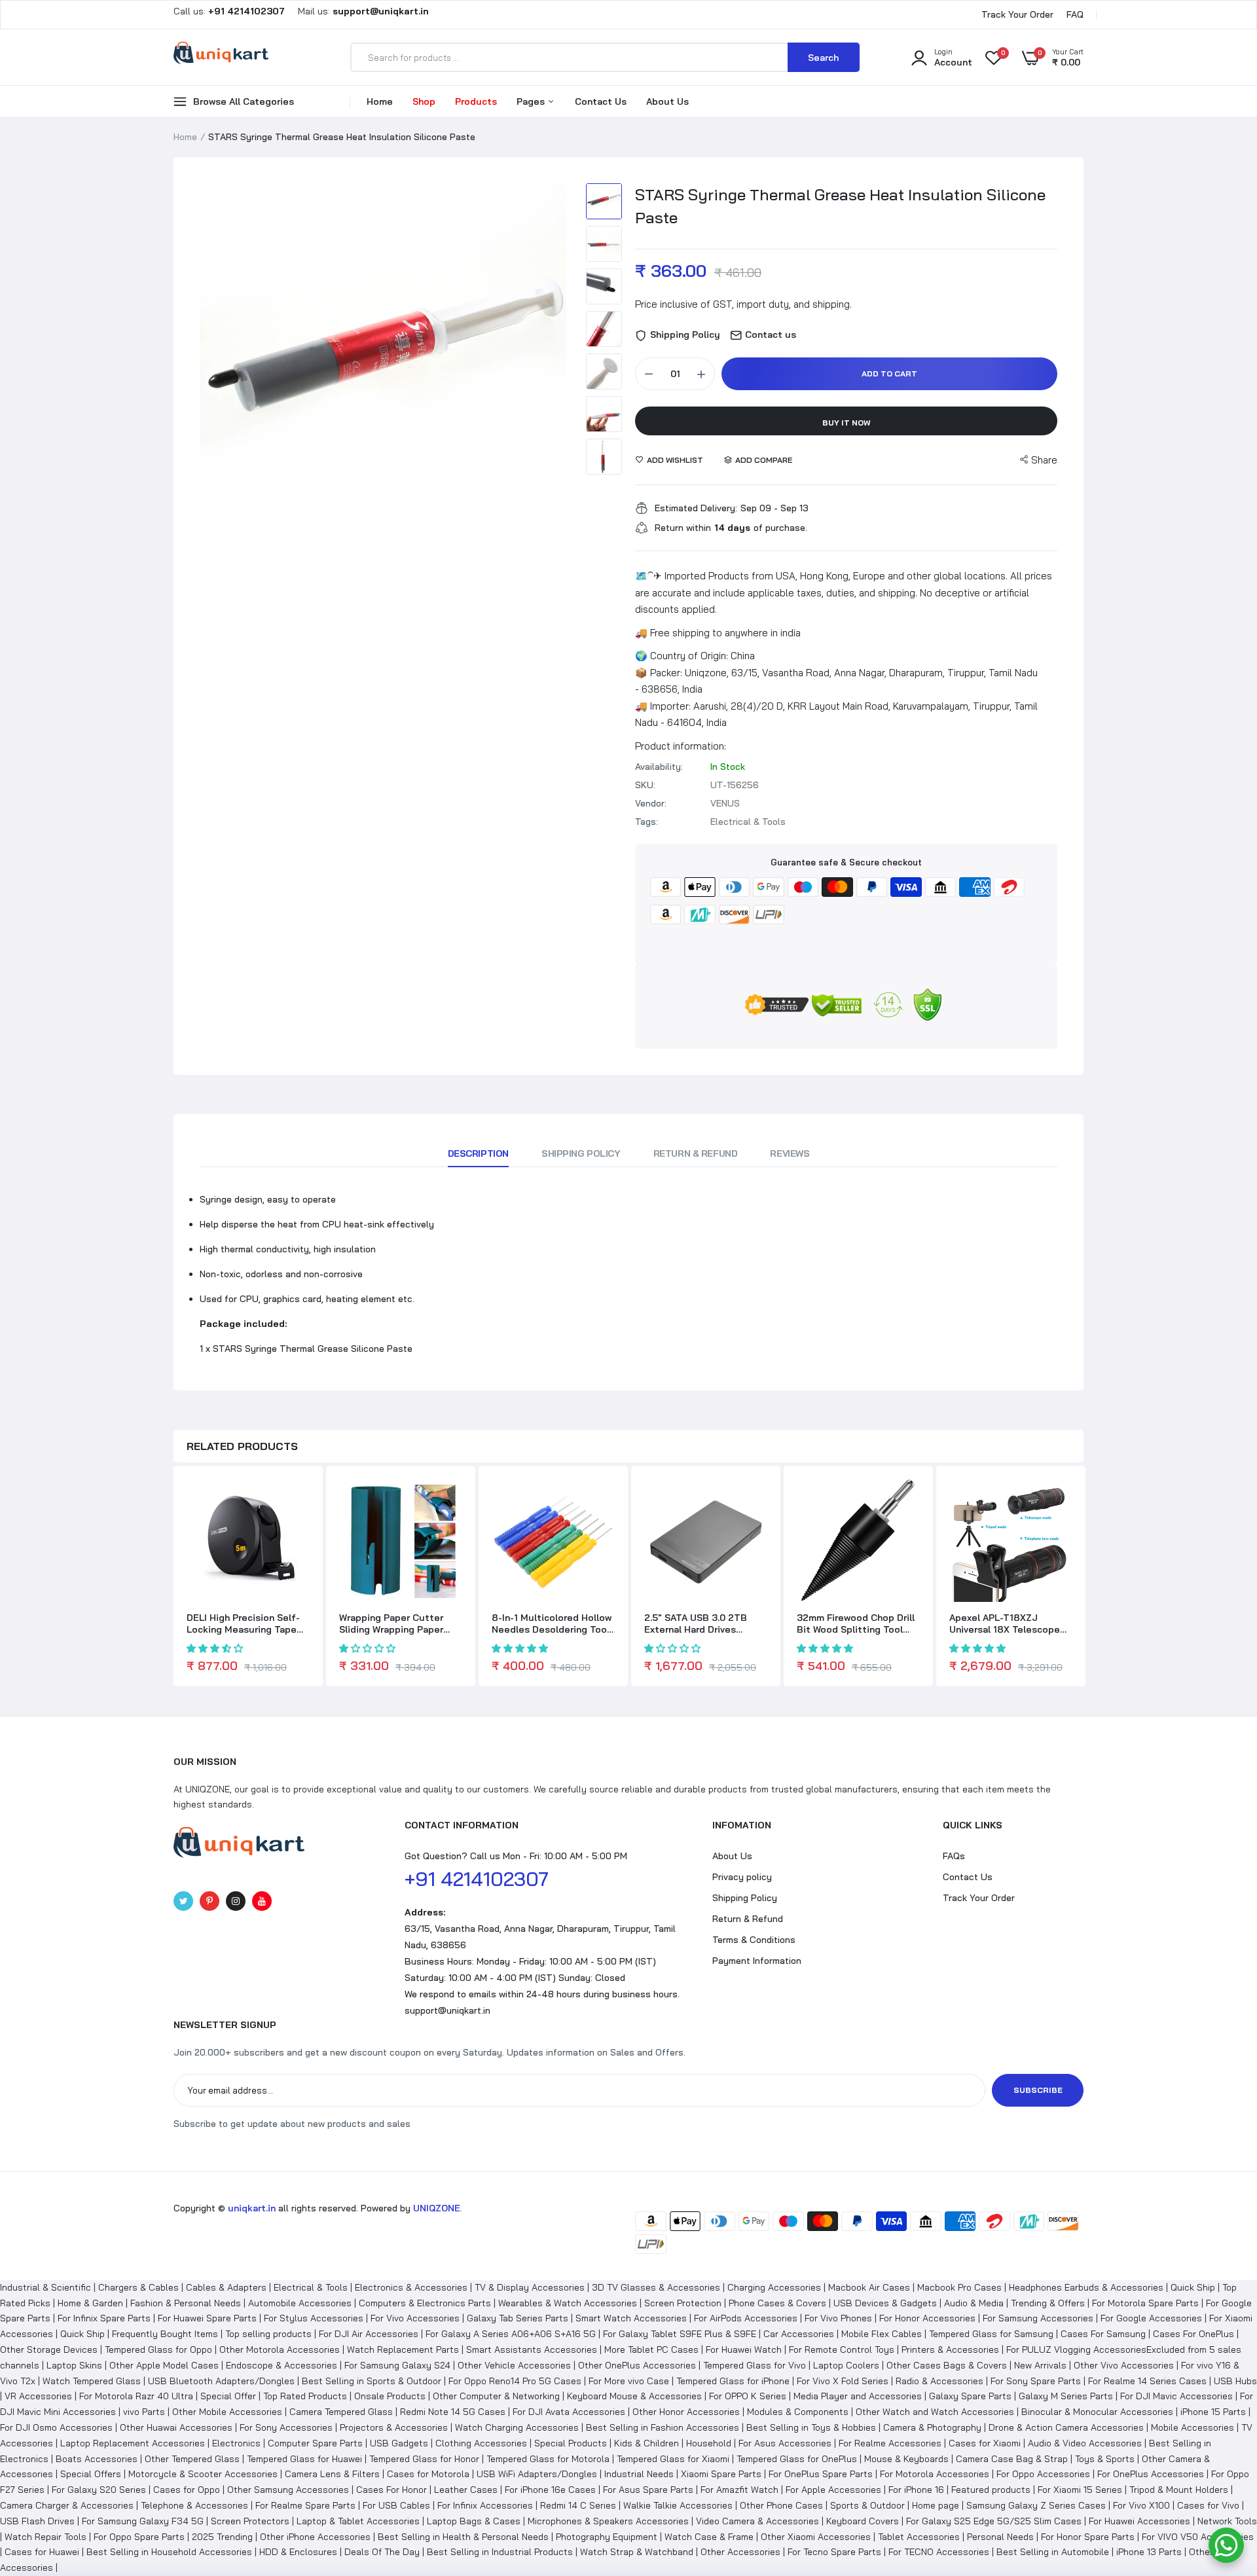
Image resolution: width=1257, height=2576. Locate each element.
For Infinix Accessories (485, 2505)
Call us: (230, 11)
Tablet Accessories (919, 2537)
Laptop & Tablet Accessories (358, 2521)
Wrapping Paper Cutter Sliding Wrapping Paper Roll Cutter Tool (391, 1624)
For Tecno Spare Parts (834, 2552)
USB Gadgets (399, 2443)
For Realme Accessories (890, 2443)
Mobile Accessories (1193, 2427)
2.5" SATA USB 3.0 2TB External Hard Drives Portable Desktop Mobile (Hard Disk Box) (701, 1624)
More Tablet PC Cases (651, 2349)
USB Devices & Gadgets (885, 2303)
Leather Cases (466, 2490)
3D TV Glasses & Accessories (656, 2287)
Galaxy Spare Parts (970, 2396)
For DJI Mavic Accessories (1176, 2396)
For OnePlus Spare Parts (821, 2474)
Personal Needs (1000, 2537)
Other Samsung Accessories (288, 2490)
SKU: (645, 785)
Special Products (571, 2443)
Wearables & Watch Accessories (568, 2303)
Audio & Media (974, 2303)
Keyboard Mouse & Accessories (634, 2396)
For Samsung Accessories (1038, 2318)
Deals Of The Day (382, 2552)
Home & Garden (90, 2303)
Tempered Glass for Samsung (991, 2334)
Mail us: (358, 11)
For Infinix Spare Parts (104, 2318)
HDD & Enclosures (298, 2552)
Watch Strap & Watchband (637, 2552)
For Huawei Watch (744, 2349)
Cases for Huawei (42, 2552)
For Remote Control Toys (842, 2349)
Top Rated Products (305, 2396)
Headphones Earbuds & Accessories (1086, 2287)
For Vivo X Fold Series (843, 2381)
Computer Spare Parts (315, 2443)
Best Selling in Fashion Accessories (663, 2427)
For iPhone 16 (916, 2490)
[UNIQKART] (221, 57)
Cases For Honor (392, 2490)
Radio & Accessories (939, 2381)
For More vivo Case (629, 2381)
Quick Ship (1193, 2287)
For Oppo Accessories (1043, 2474)
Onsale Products (390, 2396)
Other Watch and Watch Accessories (935, 2412)
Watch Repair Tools (46, 2537)
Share (1044, 460)
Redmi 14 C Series (578, 2505)
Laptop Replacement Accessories (133, 2443)
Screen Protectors (250, 2521)
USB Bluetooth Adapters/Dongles (221, 2381)
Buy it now (847, 423)
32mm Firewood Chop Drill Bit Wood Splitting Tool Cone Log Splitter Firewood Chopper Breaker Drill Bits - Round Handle (857, 1624)
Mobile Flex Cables (882, 2334)
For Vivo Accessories (415, 2318)
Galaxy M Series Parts (1066, 2396)
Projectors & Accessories (394, 2427)
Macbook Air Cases (869, 2287)
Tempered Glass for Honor (424, 2459)
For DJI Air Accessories (369, 2334)
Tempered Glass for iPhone (733, 2381)
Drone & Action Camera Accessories (1066, 2427)
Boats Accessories (97, 2459)
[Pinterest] (209, 1901)
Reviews (790, 1153)
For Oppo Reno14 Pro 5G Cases (515, 2381)
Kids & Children (647, 2443)
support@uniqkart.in (447, 2010)
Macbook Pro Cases (959, 2287)
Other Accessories (740, 2552)
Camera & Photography (932, 2427)
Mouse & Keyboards (906, 2459)
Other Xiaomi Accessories (816, 2537)
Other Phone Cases (781, 2505)
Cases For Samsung (1103, 2334)
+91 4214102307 (477, 1879)
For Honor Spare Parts (1088, 2537)
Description (478, 1153)
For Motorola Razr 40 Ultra (136, 2396)
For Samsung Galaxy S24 (397, 2365)
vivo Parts (144, 2412)
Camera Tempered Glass (341, 2412)
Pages (532, 101)
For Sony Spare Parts (1036, 2381)
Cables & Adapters (226, 2287)
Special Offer (228, 2396)
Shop (424, 101)
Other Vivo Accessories (1124, 2365)
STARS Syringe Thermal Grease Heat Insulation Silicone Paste (840, 206)
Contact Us (601, 101)
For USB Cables (396, 2505)
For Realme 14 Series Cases (1147, 2381)
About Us (667, 101)
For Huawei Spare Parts (207, 2318)
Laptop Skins (74, 2365)
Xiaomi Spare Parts (721, 2474)
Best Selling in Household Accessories (169, 2552)
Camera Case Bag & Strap (1012, 2459)
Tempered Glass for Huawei (304, 2459)
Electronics (236, 2443)
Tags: (647, 822)
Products (476, 101)
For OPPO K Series (748, 2396)
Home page (936, 2505)
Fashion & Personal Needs (186, 2303)
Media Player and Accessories (858, 2396)
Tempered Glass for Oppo (158, 2349)
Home (380, 101)
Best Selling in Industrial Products (500, 2552)
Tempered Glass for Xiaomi (673, 2459)
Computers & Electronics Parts (425, 2303)
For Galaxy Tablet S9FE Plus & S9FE (680, 2334)
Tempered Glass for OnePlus (797, 2459)
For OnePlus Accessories (1151, 2474)
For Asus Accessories (785, 2443)
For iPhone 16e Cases (550, 2490)
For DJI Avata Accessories (569, 2412)
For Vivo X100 (1141, 2505)
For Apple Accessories (833, 2490)
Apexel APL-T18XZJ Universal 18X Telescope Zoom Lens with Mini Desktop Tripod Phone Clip (1011, 1624)
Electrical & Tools (311, 2287)
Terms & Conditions (754, 1940)
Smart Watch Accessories (631, 2318)
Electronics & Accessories (411, 2287)
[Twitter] (183, 1901)
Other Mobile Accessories (227, 2412)
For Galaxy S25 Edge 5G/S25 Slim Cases (994, 2521)
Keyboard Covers (863, 2521)
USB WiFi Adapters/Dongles (537, 2474)
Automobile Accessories (300, 2303)
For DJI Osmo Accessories (56, 2427)
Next (553, 367)
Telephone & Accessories (194, 2505)
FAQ (1075, 14)
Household (709, 2443)
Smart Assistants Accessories (532, 2349)
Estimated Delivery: (696, 508)
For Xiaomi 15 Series (1080, 2490)
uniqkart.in (252, 2208)
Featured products (991, 2490)
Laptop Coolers (846, 2365)
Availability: (659, 767)
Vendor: (651, 803)
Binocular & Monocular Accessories (1097, 2412)
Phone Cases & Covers (777, 2303)
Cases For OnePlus (1193, 2334)
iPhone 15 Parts (1213, 2412)
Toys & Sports (1105, 2459)
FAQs (954, 1856)
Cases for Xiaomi (985, 2443)
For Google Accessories (1151, 2318)
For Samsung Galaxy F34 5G (143, 2521)
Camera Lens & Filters (332, 2474)
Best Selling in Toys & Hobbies (811, 2427)
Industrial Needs (639, 2474)
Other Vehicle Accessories (514, 2365)
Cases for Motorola (428, 2474)
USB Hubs (1235, 2381)
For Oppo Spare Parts (139, 2537)
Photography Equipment (607, 2537)
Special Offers (91, 2474)
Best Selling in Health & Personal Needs (463, 2537)
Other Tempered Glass (192, 2459)
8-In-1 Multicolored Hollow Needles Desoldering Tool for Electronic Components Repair (552, 1624)
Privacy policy (742, 1877)
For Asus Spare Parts (648, 2490)
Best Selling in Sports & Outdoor (372, 2381)
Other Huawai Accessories (176, 2427)
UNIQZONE (437, 2208)
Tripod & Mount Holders (1179, 2490)
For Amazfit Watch (739, 2490)
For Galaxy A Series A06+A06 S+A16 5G (511, 2334)
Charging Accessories (774, 2287)
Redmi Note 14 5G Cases (453, 2412)
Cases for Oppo (187, 2490)
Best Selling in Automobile (1053, 2552)
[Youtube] (262, 1901)
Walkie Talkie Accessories (678, 2505)
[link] (298, 1500)
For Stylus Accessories (314, 2318)
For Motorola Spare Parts (1145, 2303)
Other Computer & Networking (496, 2396)
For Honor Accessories (927, 2318)
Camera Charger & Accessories (67, 2505)
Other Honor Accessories (686, 2412)
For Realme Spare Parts (305, 2505)
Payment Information (757, 1961)
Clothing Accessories (481, 2443)
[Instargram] (236, 1901)
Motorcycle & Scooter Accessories (203, 2474)
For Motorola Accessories (935, 2474)
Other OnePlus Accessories (637, 2365)
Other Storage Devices (49, 2349)
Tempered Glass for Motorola (548, 2459)
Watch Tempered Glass (92, 2381)
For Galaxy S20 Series (99, 2490)
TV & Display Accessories (530, 2287)
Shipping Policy (581, 1153)
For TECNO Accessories (939, 2552)
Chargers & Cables (138, 2287)
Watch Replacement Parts (403, 2349)
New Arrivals (1040, 2365)
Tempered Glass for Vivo (755, 2365)
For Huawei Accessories (1139, 2521)
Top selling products (268, 2334)
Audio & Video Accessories (1085, 2443)
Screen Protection (683, 2303)
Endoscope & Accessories (282, 2365)
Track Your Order (1017, 14)
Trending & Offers (1048, 2303)
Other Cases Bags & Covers (947, 2365)
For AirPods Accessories (746, 2318)
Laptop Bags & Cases (474, 2521)
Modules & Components (798, 2412)
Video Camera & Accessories (757, 2521)
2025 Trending (222, 2537)
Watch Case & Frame (709, 2537)
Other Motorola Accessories (280, 2349)
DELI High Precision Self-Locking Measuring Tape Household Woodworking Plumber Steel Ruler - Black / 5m (243, 1624)
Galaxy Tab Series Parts (518, 2318)
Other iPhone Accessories (315, 2537)
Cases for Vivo (1208, 2505)
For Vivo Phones (838, 2318)
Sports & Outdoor (867, 2505)
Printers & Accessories (950, 2349)
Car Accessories (799, 2334)
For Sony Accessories (286, 2427)
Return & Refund (696, 1153)
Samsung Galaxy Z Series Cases (1036, 2505)
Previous (213, 367)
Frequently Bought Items (165, 2334)
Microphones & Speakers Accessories (608, 2521)
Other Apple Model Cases (164, 2365)
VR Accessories (38, 2396)
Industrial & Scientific (46, 2287)
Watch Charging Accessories (517, 2427)
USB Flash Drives (37, 2521)
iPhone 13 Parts (1149, 2552)
